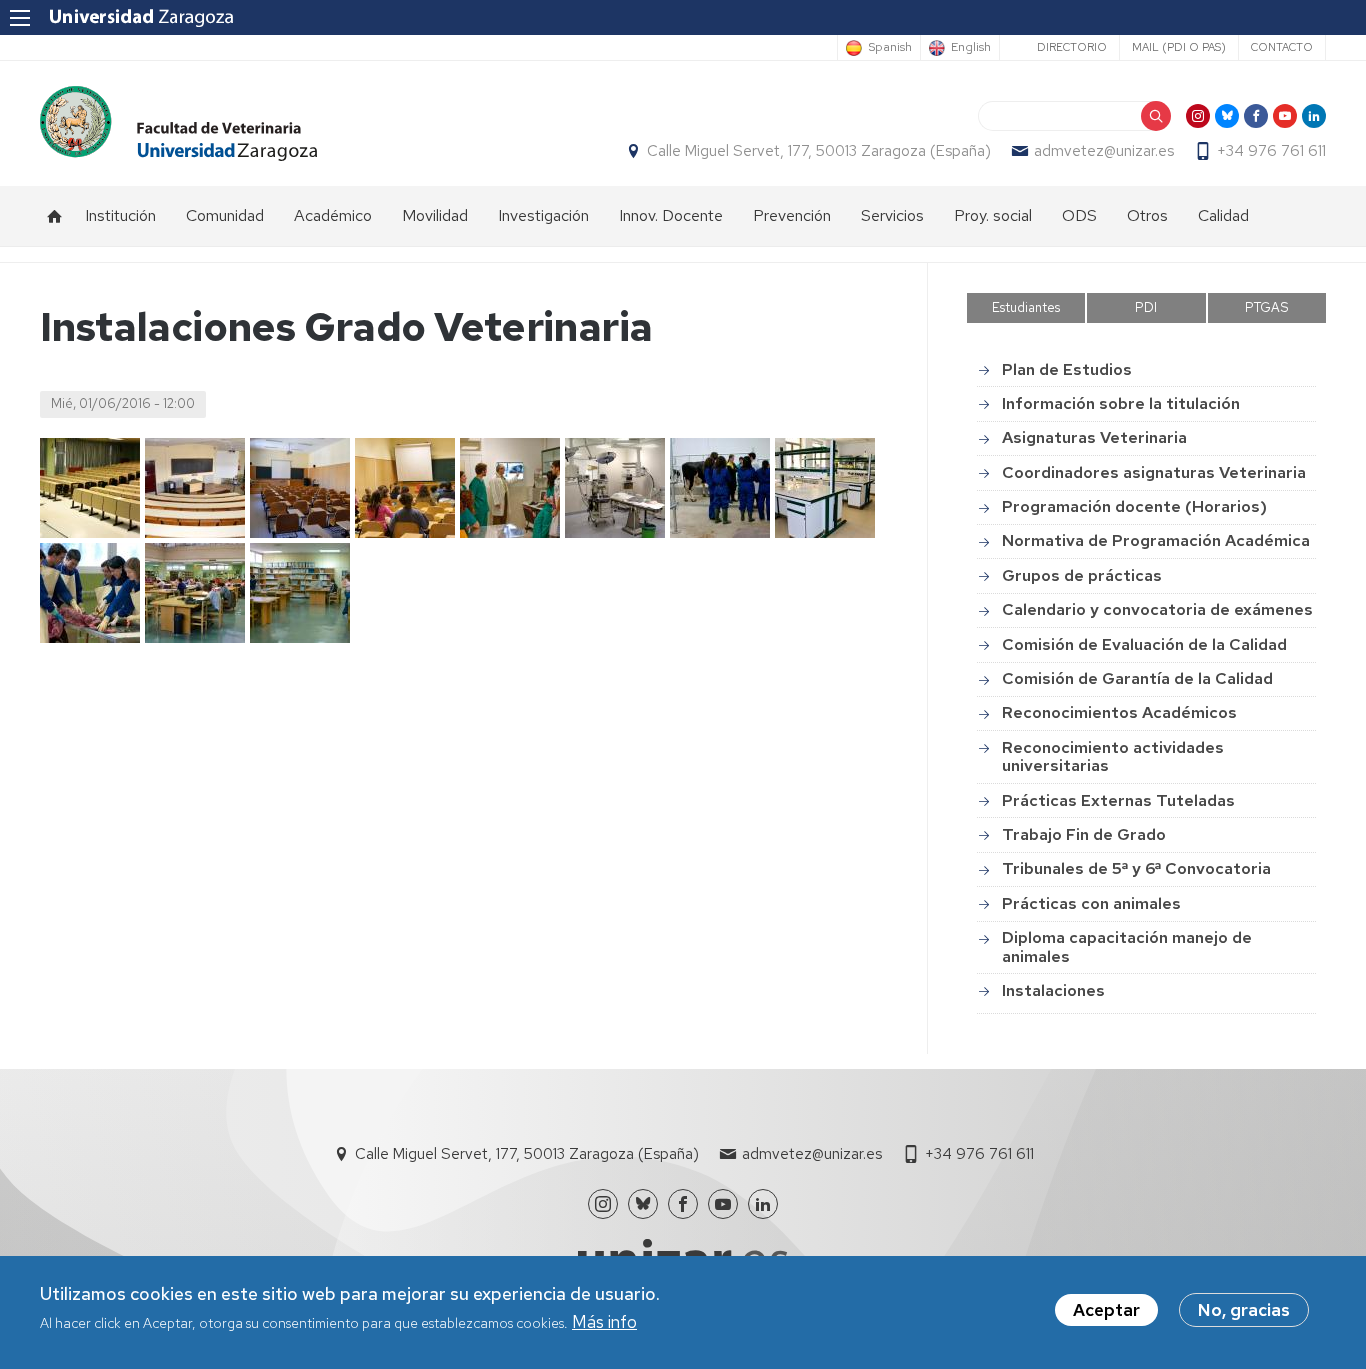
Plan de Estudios (1067, 369)
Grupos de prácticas (1082, 575)
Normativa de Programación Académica (1156, 540)
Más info (604, 1323)
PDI (1146, 307)
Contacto (1282, 47)
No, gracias (1244, 1310)
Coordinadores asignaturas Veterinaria (1154, 472)
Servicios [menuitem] (892, 215)
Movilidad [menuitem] (435, 215)
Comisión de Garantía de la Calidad (1137, 678)
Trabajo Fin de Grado (1084, 834)
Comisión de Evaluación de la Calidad (1144, 644)
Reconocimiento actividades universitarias (1113, 756)
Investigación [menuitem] (543, 215)
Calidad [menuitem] (1223, 215)
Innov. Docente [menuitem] (671, 215)
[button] (90, 488)
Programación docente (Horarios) (1134, 506)
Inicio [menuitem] (55, 216)
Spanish (890, 48)
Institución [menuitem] (120, 215)
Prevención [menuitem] (792, 215)
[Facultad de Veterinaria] (178, 123)
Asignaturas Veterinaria (1094, 437)
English (971, 48)
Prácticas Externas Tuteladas (1118, 800)
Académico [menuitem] (333, 215)
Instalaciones (1053, 990)
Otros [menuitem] (1147, 215)
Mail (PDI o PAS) (1179, 47)
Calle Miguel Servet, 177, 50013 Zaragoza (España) (819, 151)
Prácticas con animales (1091, 903)
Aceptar (1106, 1310)
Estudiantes (1026, 307)
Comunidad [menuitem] (225, 215)
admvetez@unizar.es (1104, 151)
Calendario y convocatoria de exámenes (1157, 609)
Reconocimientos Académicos (1119, 712)
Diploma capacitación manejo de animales (1127, 946)
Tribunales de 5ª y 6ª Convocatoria (1136, 868)
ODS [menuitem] (1079, 215)
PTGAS (1267, 307)
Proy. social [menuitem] (993, 215)
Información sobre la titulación (1121, 403)
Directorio (1072, 47)
